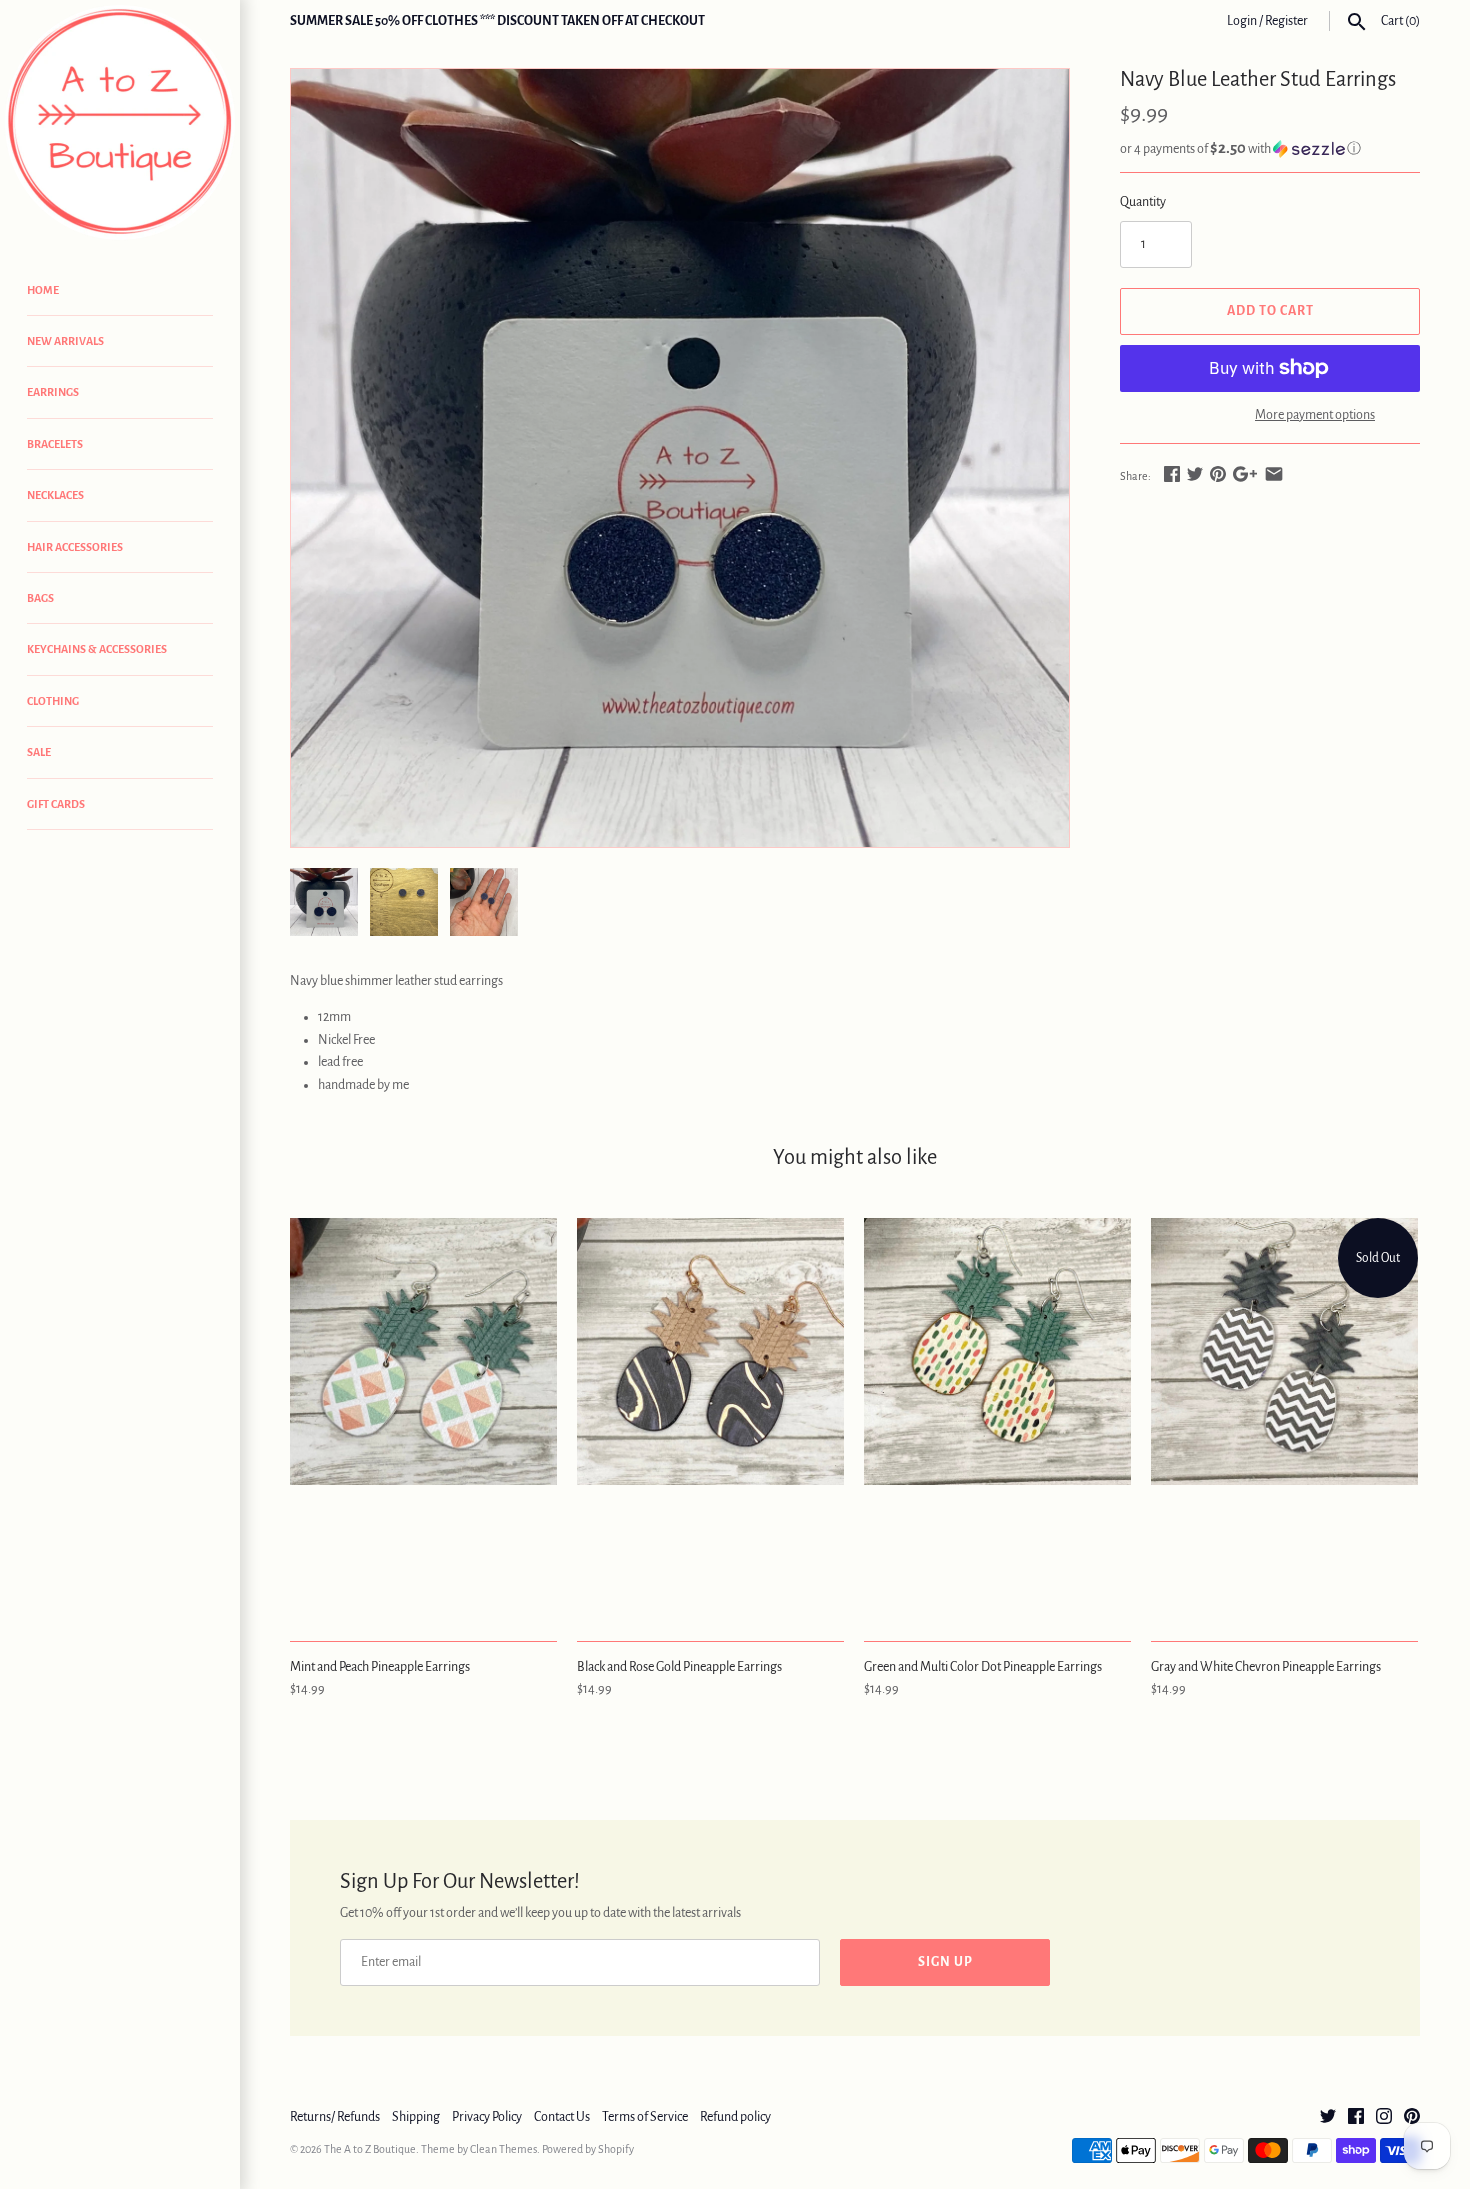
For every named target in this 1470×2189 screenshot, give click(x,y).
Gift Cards (56, 804)
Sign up (945, 1962)
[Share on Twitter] (1195, 474)
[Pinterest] (1412, 2118)
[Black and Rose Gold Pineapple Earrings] (710, 1418)
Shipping (416, 2117)
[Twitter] (1328, 2118)
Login (1242, 21)
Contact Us (562, 2117)
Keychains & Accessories (97, 649)
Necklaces (55, 495)
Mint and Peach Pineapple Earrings (380, 1667)
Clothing (53, 701)
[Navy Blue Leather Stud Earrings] (680, 458)
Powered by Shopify (588, 2149)
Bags (40, 598)
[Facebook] (1356, 2118)
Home (43, 290)
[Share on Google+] (1245, 474)
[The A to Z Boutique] (120, 122)
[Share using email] (1274, 474)
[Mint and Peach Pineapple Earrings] (423, 1418)
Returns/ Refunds (335, 2117)
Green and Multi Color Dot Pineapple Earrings (983, 1667)
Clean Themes (503, 2149)
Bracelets (55, 444)
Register (1286, 21)
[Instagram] (1384, 2118)
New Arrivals (65, 341)
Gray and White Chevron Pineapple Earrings (1266, 1667)
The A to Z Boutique (370, 2149)
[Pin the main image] (1218, 474)
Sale (39, 752)
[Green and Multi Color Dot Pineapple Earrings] (997, 1418)
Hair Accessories (75, 547)
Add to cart (1270, 311)
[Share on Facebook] (1172, 474)
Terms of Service (645, 2117)
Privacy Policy (487, 2117)
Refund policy (735, 2117)
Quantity (1143, 202)
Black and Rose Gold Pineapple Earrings (679, 1667)
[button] (1270, 148)
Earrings (53, 392)
